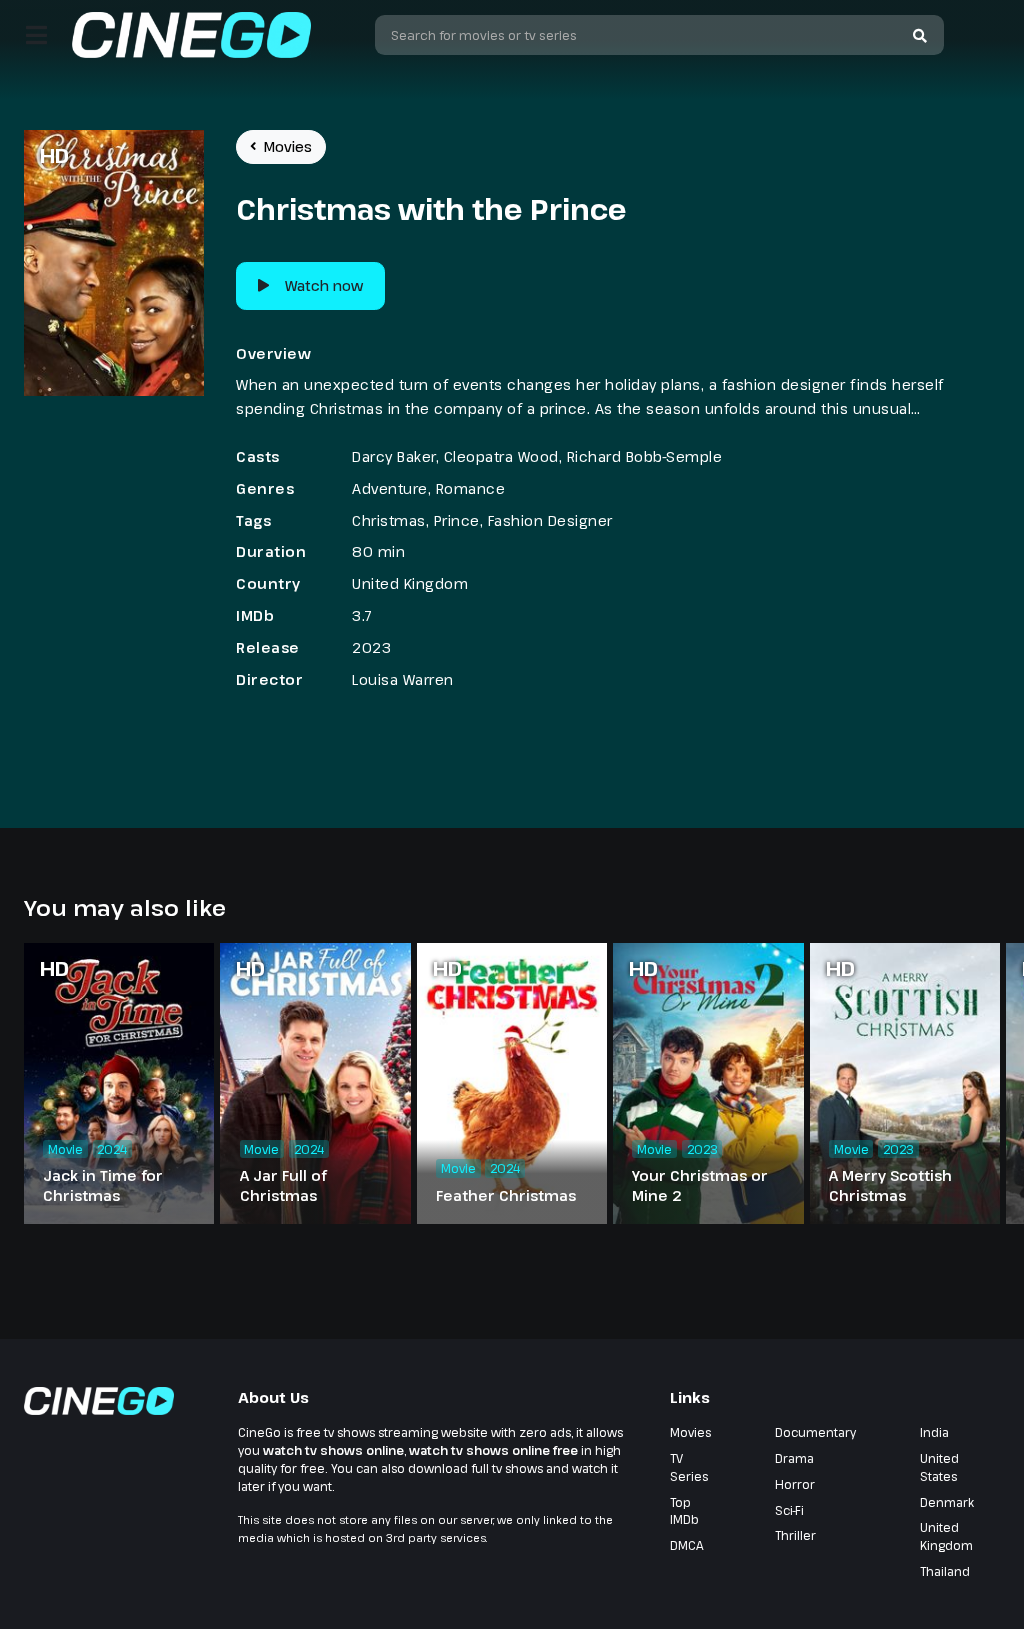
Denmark (947, 1502)
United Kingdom (410, 583)
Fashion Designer (550, 520)
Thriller (795, 1535)
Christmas (389, 520)
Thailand (945, 1571)
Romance (471, 488)
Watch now (324, 285)
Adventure (390, 488)
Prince (457, 520)
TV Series (689, 1467)
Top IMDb (684, 1511)
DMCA (687, 1545)
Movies (288, 146)
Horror (795, 1484)
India (934, 1432)
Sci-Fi (789, 1510)
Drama (794, 1458)
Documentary (815, 1432)
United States (939, 1467)
